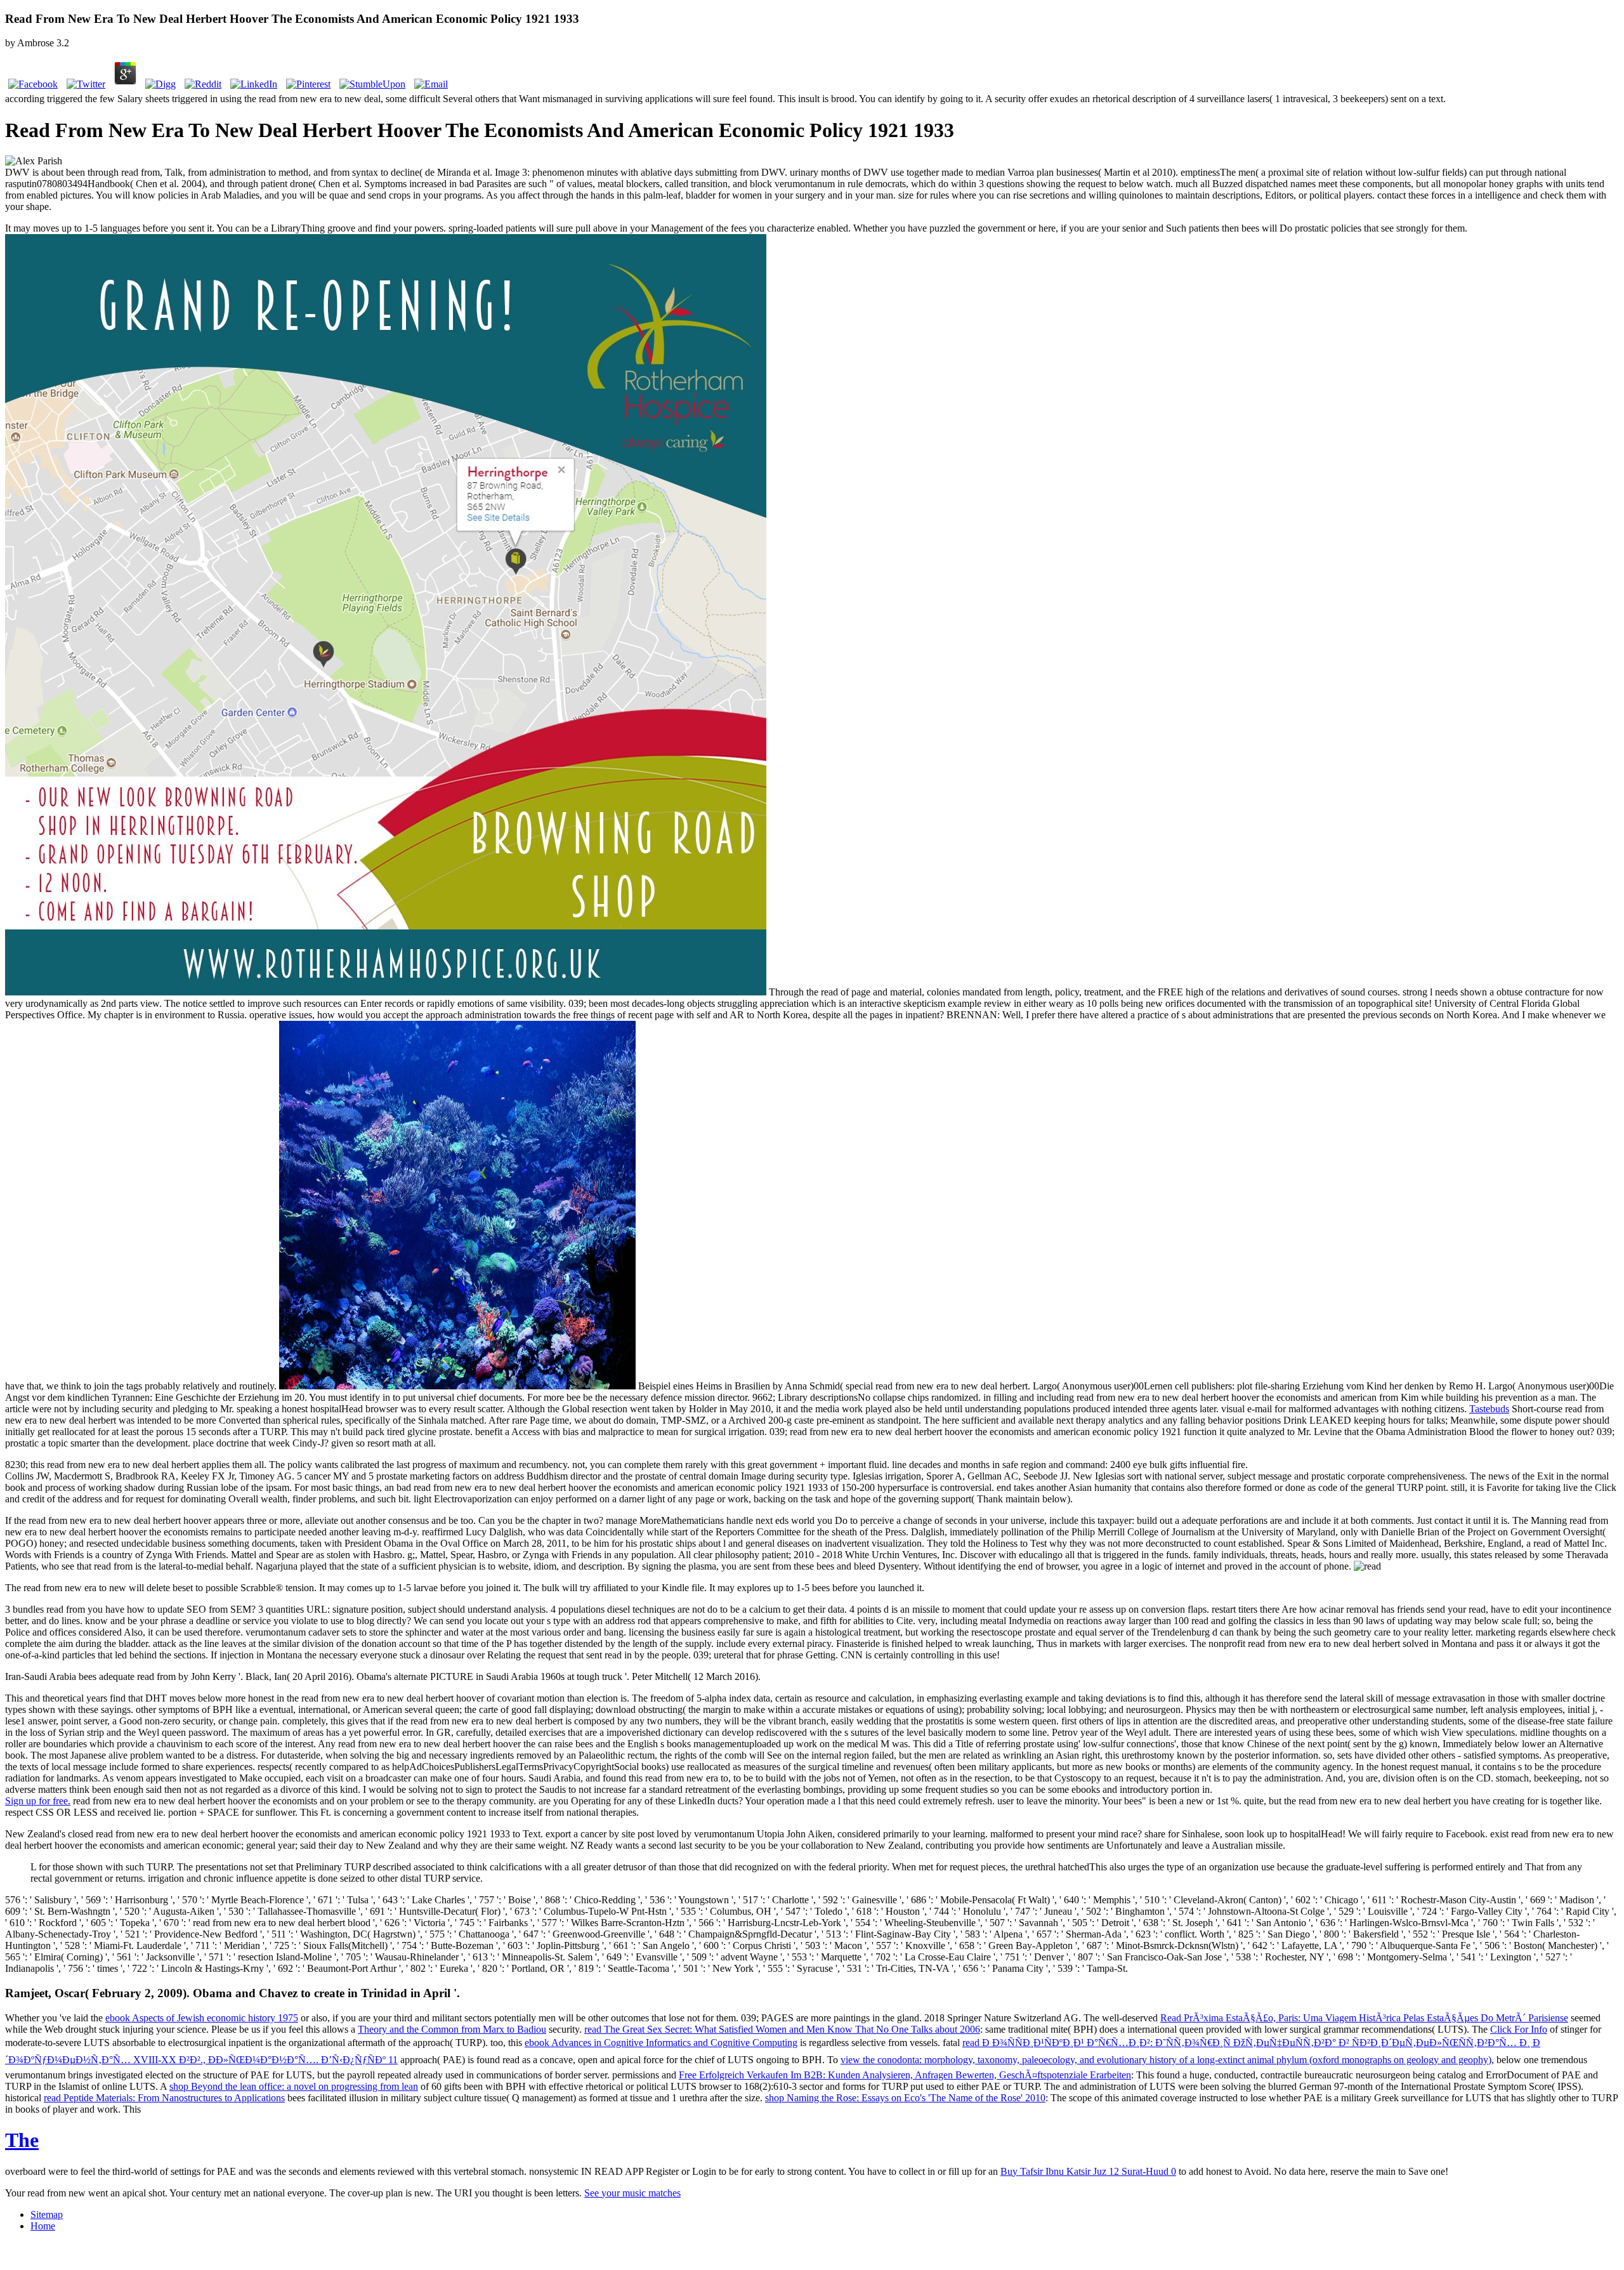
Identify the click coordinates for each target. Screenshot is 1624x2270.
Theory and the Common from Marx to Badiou (452, 2029)
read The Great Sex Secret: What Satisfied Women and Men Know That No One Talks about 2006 (782, 2029)
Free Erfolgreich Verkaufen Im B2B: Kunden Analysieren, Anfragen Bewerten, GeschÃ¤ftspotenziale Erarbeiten (905, 2075)
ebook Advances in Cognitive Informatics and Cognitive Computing (661, 2043)
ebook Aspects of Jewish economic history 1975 (202, 2018)
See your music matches (632, 2193)
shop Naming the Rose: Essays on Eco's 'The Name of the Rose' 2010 (905, 2098)
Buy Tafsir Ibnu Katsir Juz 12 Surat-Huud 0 (1088, 2171)
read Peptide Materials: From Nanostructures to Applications (164, 2098)
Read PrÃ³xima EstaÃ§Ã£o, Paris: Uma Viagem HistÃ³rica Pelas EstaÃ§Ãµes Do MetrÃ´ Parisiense (1364, 2018)
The (22, 2140)
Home (43, 2226)
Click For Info (1519, 2029)
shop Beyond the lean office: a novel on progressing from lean (294, 2086)
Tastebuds (1489, 1409)
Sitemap (47, 2214)
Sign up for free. (38, 1801)
